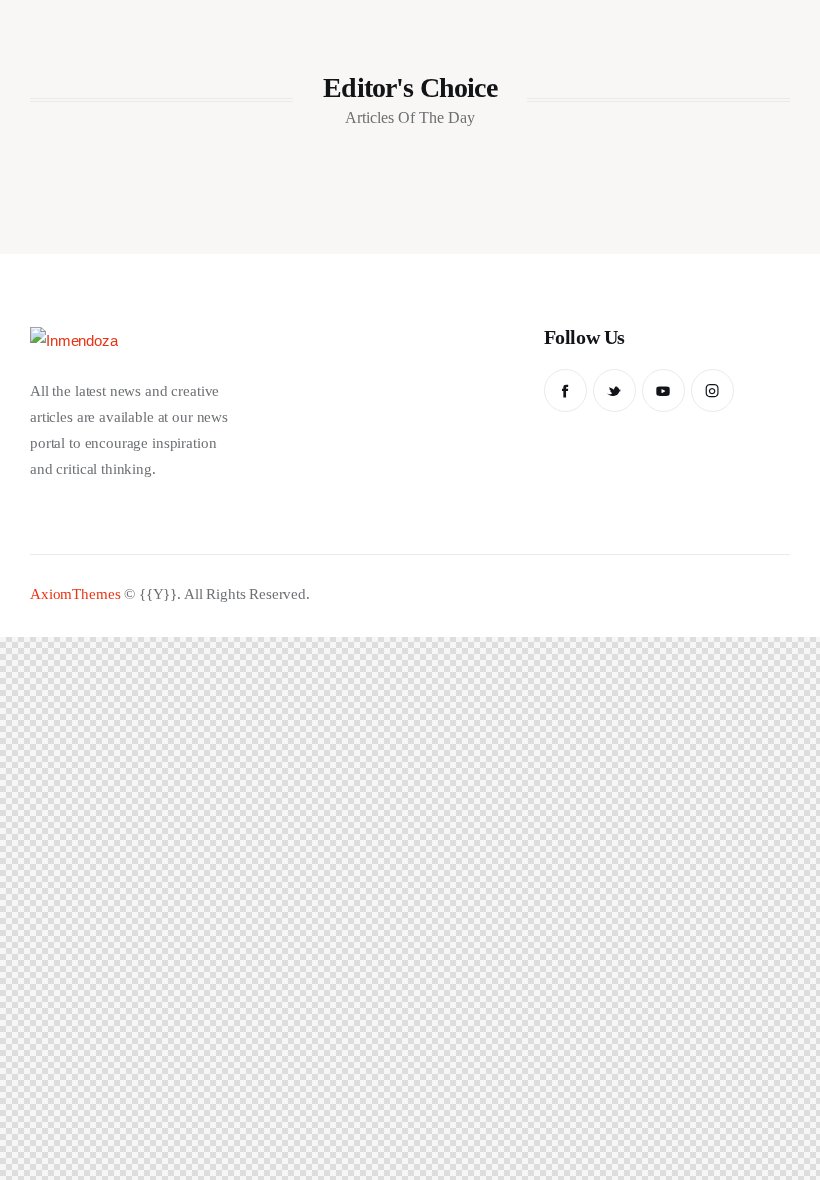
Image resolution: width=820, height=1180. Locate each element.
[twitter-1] (614, 390)
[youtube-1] (663, 390)
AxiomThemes (75, 594)
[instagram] (712, 390)
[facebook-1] (565, 390)
